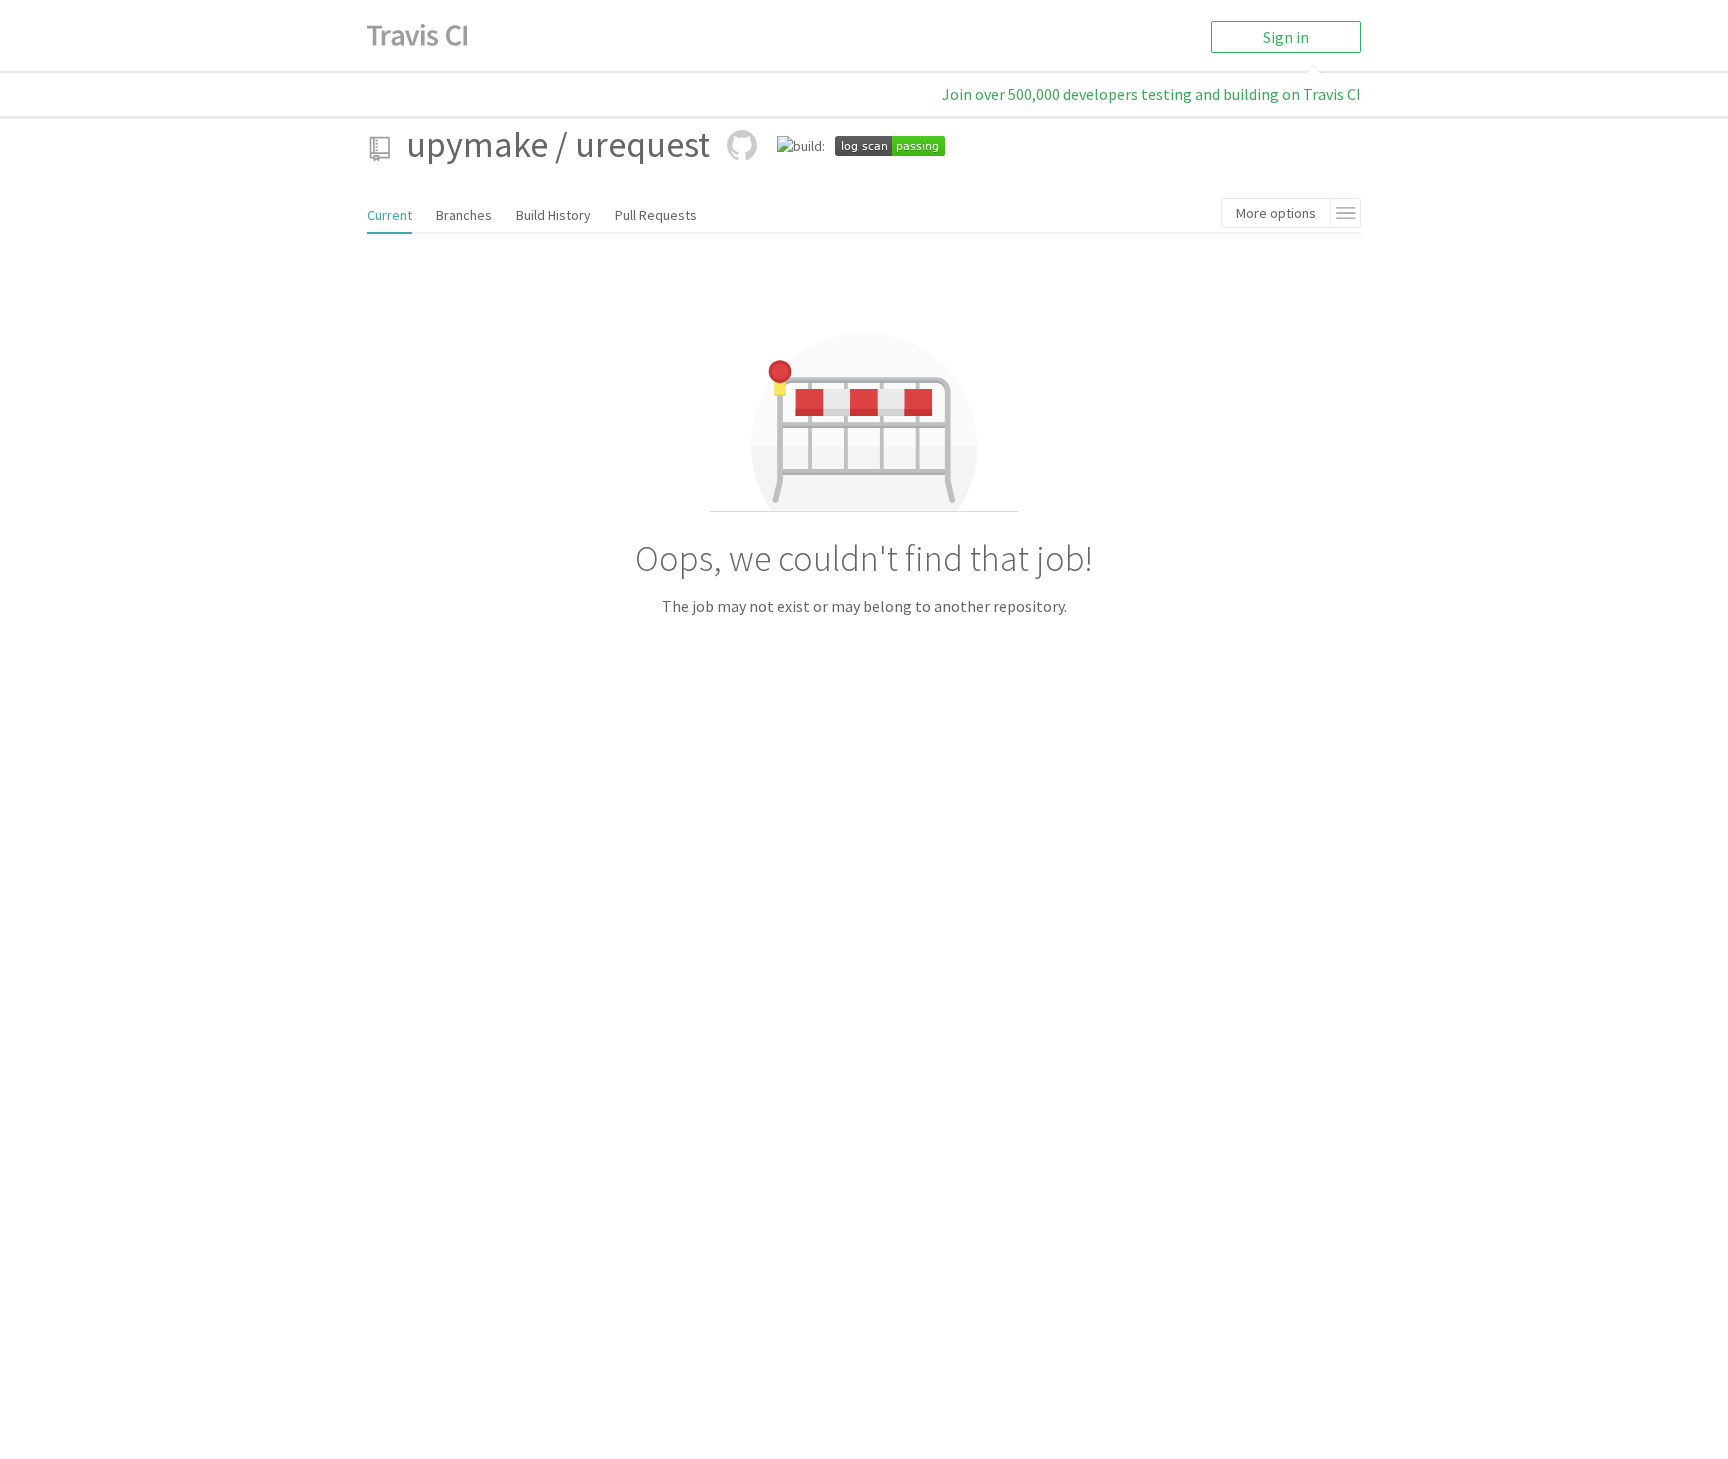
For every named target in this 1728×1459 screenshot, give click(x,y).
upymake (477, 144)
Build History (553, 215)
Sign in (1286, 37)
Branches (464, 215)
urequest (642, 144)
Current (389, 215)
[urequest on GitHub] (742, 145)
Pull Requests (656, 215)
